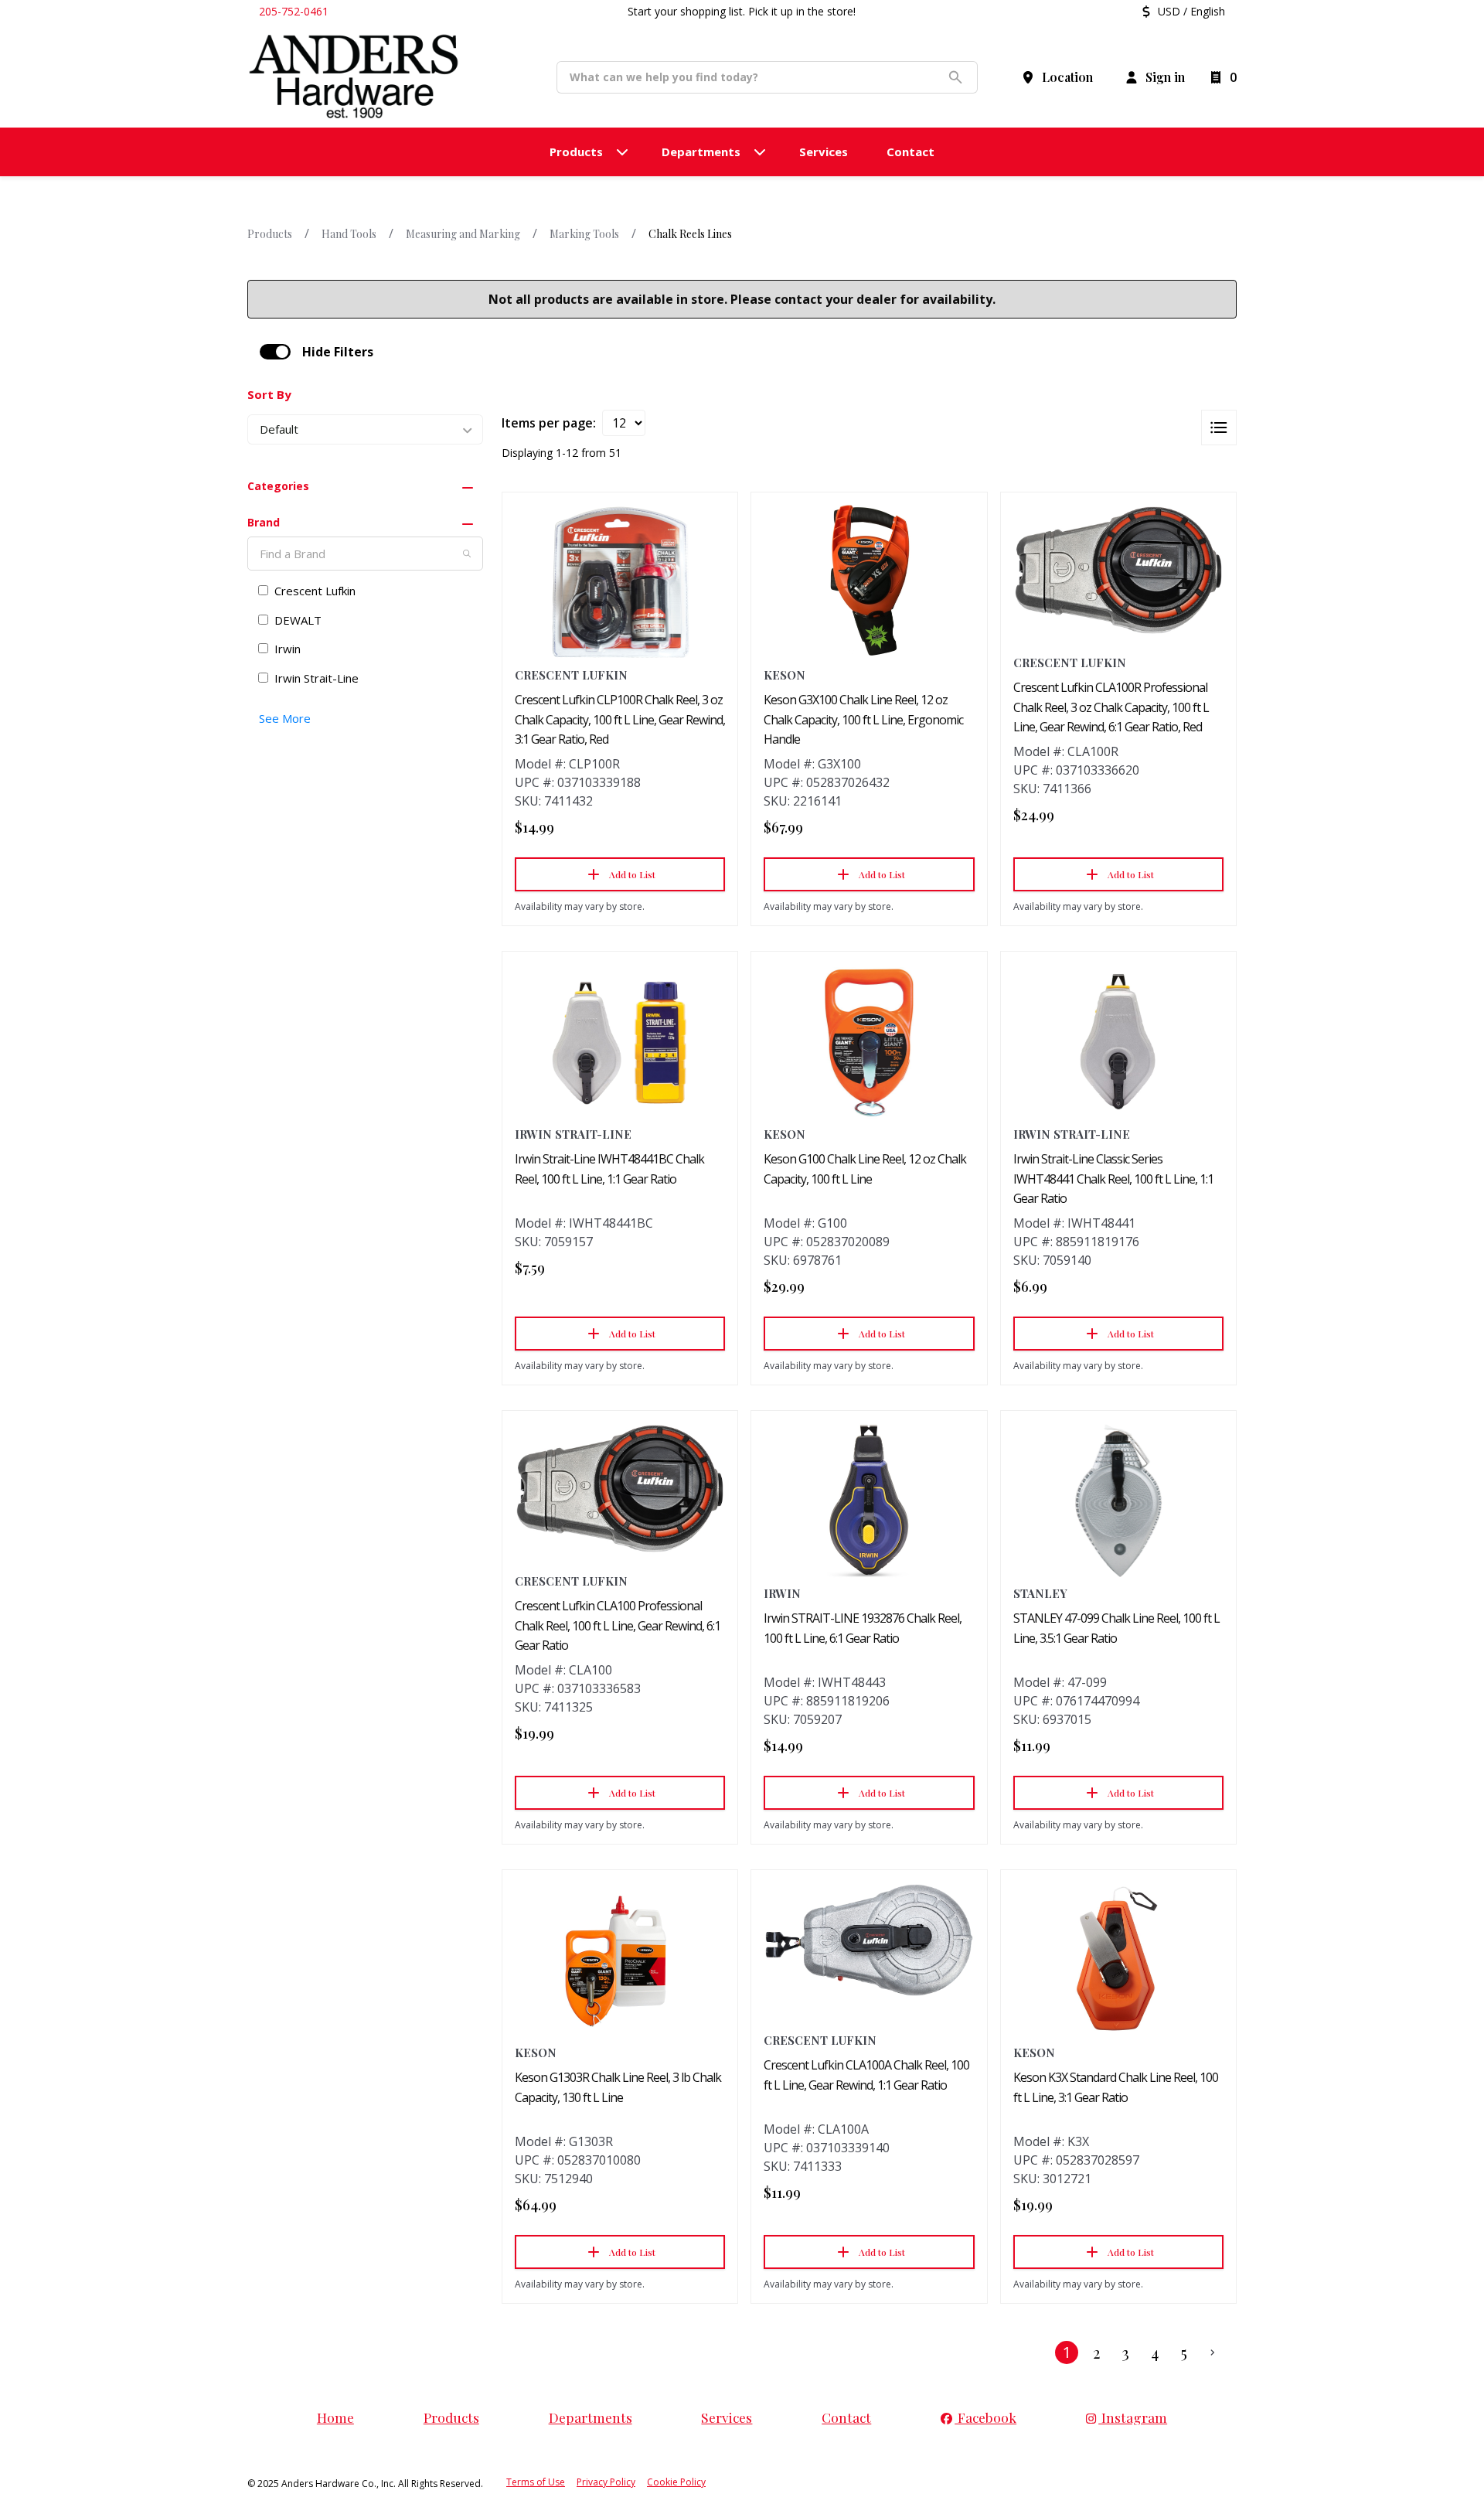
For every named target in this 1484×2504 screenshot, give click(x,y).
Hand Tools (349, 234)
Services (727, 2417)
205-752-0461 (294, 11)
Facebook (985, 2417)
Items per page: (549, 423)
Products (270, 234)
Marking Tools (584, 234)
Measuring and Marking (463, 234)
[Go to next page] (1213, 2352)
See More (285, 718)
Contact (846, 2417)
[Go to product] (620, 582)
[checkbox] (275, 352)
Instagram (1133, 2417)
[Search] (467, 554)
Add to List (632, 874)
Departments (591, 2417)
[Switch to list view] (1219, 428)
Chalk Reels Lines (690, 234)
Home (335, 2417)
